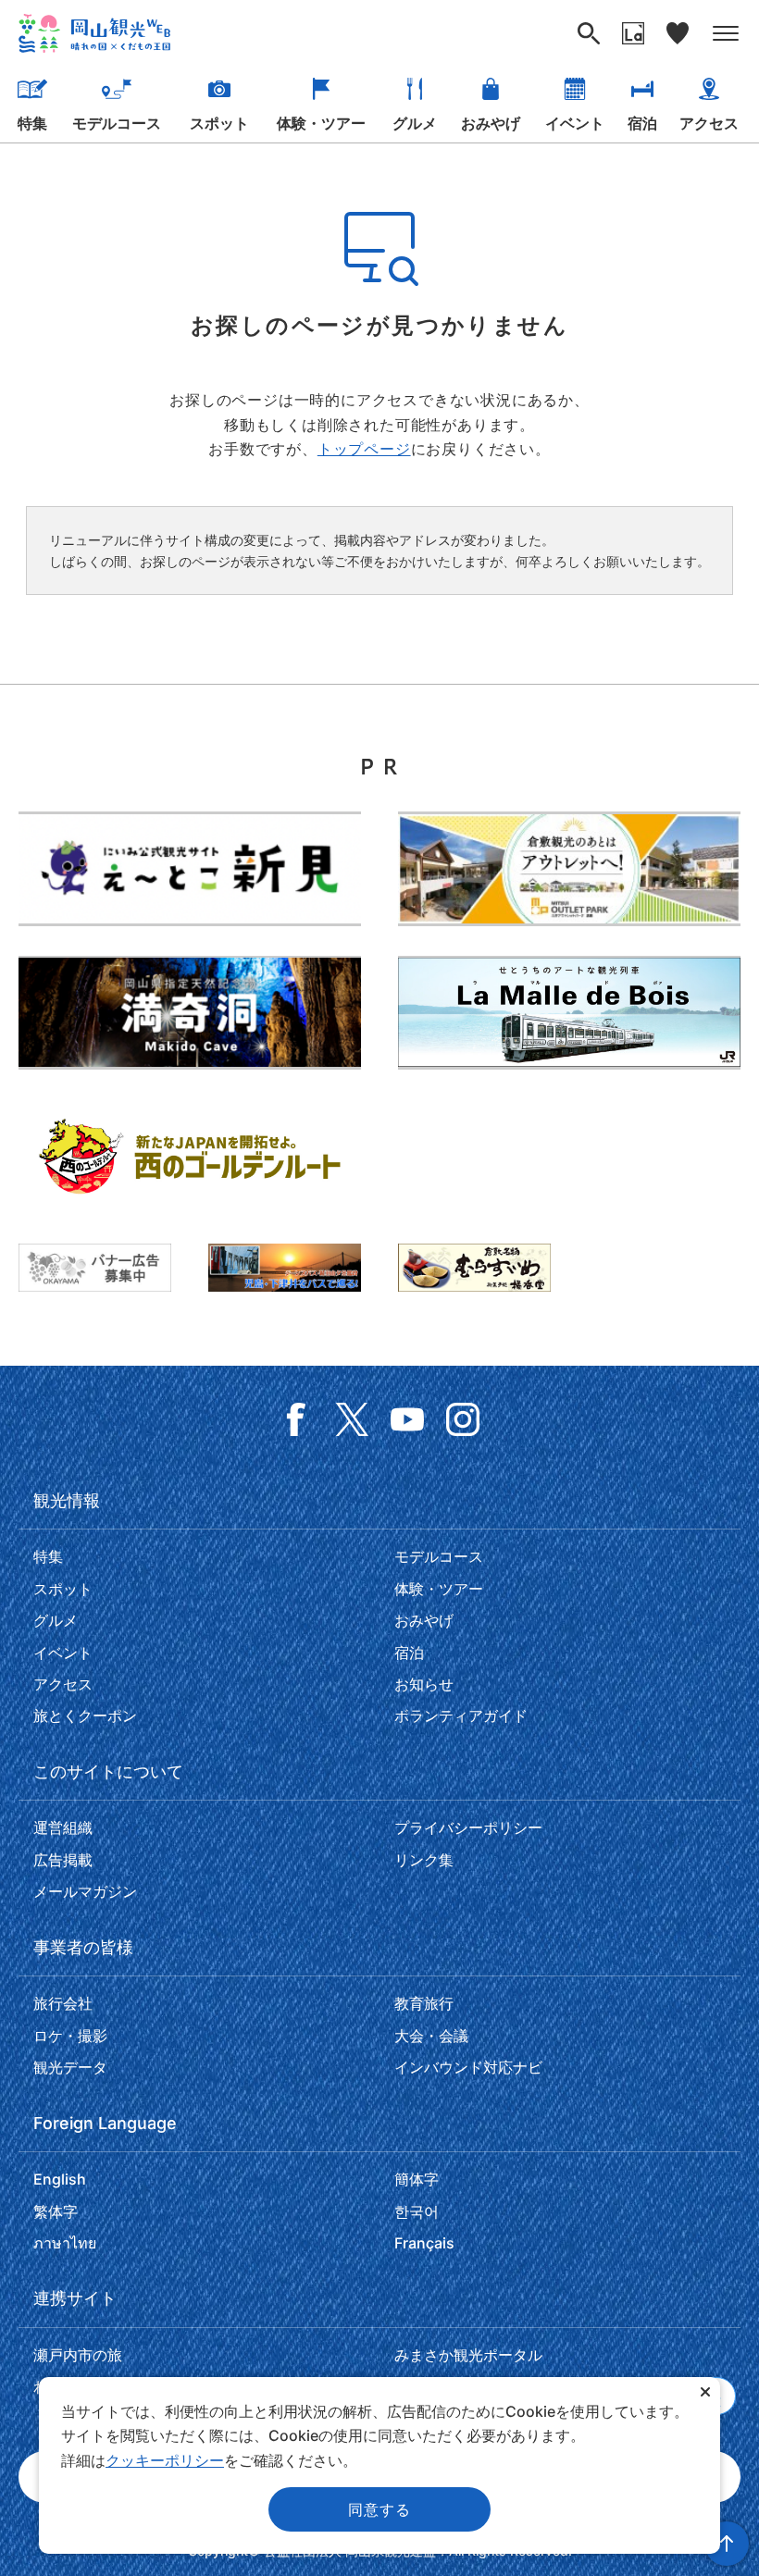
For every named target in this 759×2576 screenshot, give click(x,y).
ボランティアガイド (461, 1715)
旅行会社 (63, 2003)
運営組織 (63, 1827)
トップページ (364, 449)
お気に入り (678, 33)
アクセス (709, 123)
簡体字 (417, 2179)
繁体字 (56, 2211)
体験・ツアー (321, 123)
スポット (219, 123)
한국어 (417, 2211)
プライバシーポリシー (468, 1827)
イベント (575, 123)
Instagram (463, 1419)
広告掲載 (63, 1860)
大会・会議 (431, 2036)
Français (424, 2243)
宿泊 (642, 123)
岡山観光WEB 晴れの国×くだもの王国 (94, 33)
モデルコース (117, 123)
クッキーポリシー (165, 2460)
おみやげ (491, 123)
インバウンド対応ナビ (468, 2067)
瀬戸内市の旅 (78, 2355)
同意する (379, 2509)
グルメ (415, 123)
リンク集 (424, 1860)
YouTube (407, 1419)
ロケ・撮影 (70, 2036)
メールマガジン (85, 1891)
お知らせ (424, 1684)
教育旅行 (424, 2003)
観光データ (70, 2067)
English (60, 2179)
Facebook (296, 1419)
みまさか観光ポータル (468, 2355)
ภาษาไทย (65, 2243)
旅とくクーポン (85, 1715)
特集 (32, 123)
